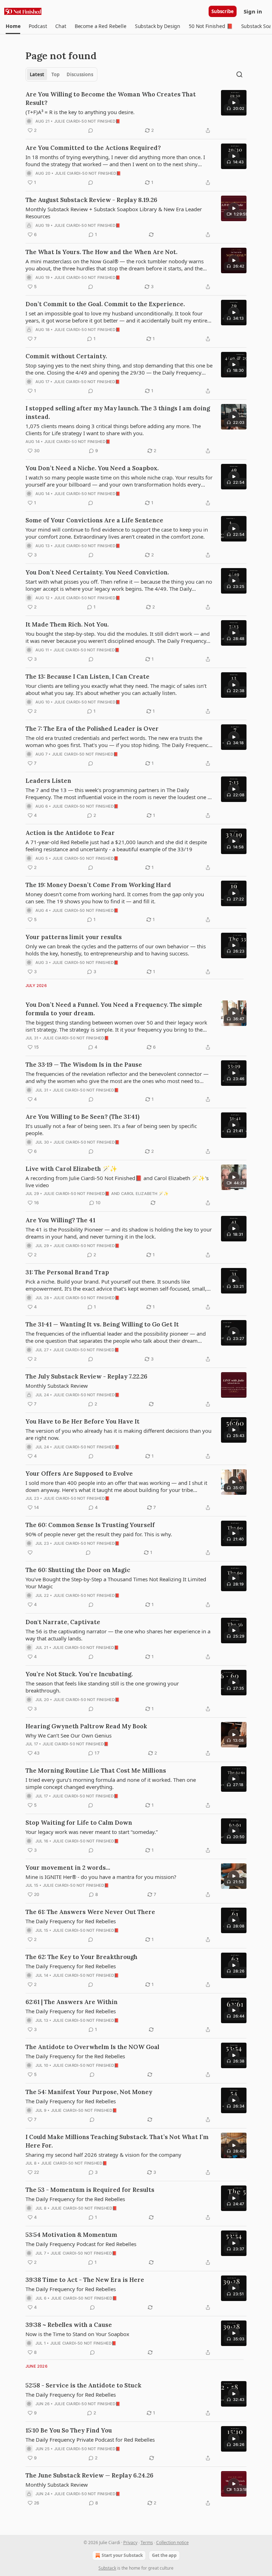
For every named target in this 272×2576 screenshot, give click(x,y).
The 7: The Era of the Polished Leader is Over (92, 729)
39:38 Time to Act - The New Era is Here (85, 2280)
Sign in (253, 11)
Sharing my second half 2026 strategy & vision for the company (103, 2155)
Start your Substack (122, 2555)
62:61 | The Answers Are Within (72, 2002)
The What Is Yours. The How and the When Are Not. (101, 252)
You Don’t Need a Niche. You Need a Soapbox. (92, 468)
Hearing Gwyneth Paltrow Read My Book (86, 1726)
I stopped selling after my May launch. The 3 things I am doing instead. (118, 413)
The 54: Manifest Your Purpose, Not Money (89, 2092)
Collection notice (172, 2543)
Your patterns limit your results (74, 937)
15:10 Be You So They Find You (69, 2430)
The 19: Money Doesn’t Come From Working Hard (98, 885)
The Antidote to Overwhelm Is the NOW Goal (92, 2047)
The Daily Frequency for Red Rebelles (71, 1921)
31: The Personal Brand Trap (67, 1272)
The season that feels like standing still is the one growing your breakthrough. (102, 1687)
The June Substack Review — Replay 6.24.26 (89, 2475)
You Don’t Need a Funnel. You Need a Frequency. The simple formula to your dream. (114, 1009)
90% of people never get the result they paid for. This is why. (99, 1534)
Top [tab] (55, 74)
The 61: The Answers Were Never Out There (90, 1912)
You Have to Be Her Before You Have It (83, 1421)
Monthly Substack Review (57, 1386)
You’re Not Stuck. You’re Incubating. (79, 1674)
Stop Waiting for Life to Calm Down (79, 1823)
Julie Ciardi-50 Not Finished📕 (87, 121)
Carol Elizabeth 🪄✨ (145, 1194)
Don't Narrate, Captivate (63, 1622)
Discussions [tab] (80, 74)
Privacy (130, 2543)
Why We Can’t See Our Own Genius (69, 1735)
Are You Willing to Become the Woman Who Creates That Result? (111, 99)
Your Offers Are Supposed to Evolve (79, 1474)
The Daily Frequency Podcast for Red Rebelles (81, 2244)
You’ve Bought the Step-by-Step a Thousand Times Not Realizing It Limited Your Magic (116, 1583)
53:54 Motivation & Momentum (71, 2235)
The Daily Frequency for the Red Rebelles (75, 2056)
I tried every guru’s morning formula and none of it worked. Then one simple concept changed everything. (111, 1783)
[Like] (30, 1553)
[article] (136, 112)
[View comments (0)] (91, 130)
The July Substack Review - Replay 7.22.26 (86, 1376)
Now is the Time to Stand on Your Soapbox (77, 2334)
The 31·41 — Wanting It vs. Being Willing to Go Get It (102, 1324)
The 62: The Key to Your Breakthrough (81, 1957)
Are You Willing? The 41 (60, 1220)
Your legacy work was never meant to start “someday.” (92, 1832)
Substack (107, 2568)
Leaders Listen (48, 781)
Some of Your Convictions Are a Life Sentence (94, 520)
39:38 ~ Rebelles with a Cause (69, 2325)
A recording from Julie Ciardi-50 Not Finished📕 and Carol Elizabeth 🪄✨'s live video (117, 1182)
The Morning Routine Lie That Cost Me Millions (96, 1770)
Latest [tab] (37, 74)
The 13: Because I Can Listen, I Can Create (87, 677)
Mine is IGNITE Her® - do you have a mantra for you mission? (101, 1877)
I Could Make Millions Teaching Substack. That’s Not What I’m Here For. (117, 2141)
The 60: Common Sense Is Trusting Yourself (90, 1525)
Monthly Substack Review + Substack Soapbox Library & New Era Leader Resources (114, 213)
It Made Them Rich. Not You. (67, 624)
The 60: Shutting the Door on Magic (78, 1570)
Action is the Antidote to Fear (70, 833)
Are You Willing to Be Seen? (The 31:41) (83, 1117)
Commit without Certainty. (66, 356)
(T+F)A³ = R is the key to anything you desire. (80, 112)
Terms (147, 2543)
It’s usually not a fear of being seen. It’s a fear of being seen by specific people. (111, 1129)
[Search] (239, 74)
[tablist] (61, 74)
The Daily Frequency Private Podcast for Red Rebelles (90, 2440)
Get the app (164, 2555)
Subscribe (223, 11)
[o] (234, 103)
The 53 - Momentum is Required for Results (90, 2190)
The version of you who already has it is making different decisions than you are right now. (118, 1434)
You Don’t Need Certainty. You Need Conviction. (97, 572)
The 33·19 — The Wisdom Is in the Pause (84, 1065)
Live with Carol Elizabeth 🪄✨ (71, 1169)
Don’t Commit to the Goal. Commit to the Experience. (105, 304)
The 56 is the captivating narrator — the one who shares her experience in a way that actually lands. (118, 1635)
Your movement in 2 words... (68, 1868)
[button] (13, 26)
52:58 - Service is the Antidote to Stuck (83, 2385)
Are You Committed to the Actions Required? (93, 148)
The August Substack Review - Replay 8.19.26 (91, 200)
